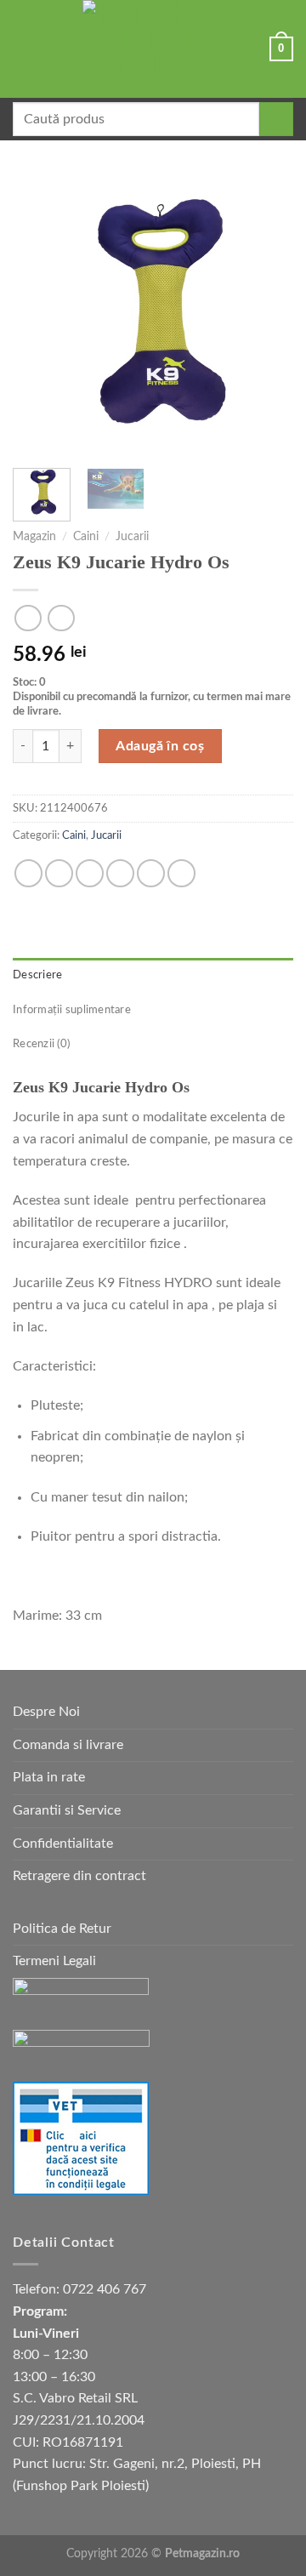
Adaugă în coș (160, 746)
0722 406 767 (105, 2289)
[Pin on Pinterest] (151, 873)
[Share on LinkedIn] (181, 873)
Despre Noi (46, 1712)
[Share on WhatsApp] (28, 873)
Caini (86, 537)
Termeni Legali (54, 1961)
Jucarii (132, 537)
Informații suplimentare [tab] (72, 1010)
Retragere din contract (79, 1876)
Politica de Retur (62, 1929)
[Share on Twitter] (90, 873)
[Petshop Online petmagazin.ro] (153, 49)
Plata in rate (49, 1777)
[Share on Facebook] (59, 873)
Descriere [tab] (37, 975)
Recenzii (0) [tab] (41, 1044)
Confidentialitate (63, 1844)
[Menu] (23, 49)
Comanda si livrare (68, 1745)
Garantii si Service (67, 1810)
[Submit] (276, 119)
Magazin (34, 537)
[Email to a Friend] (120, 873)
